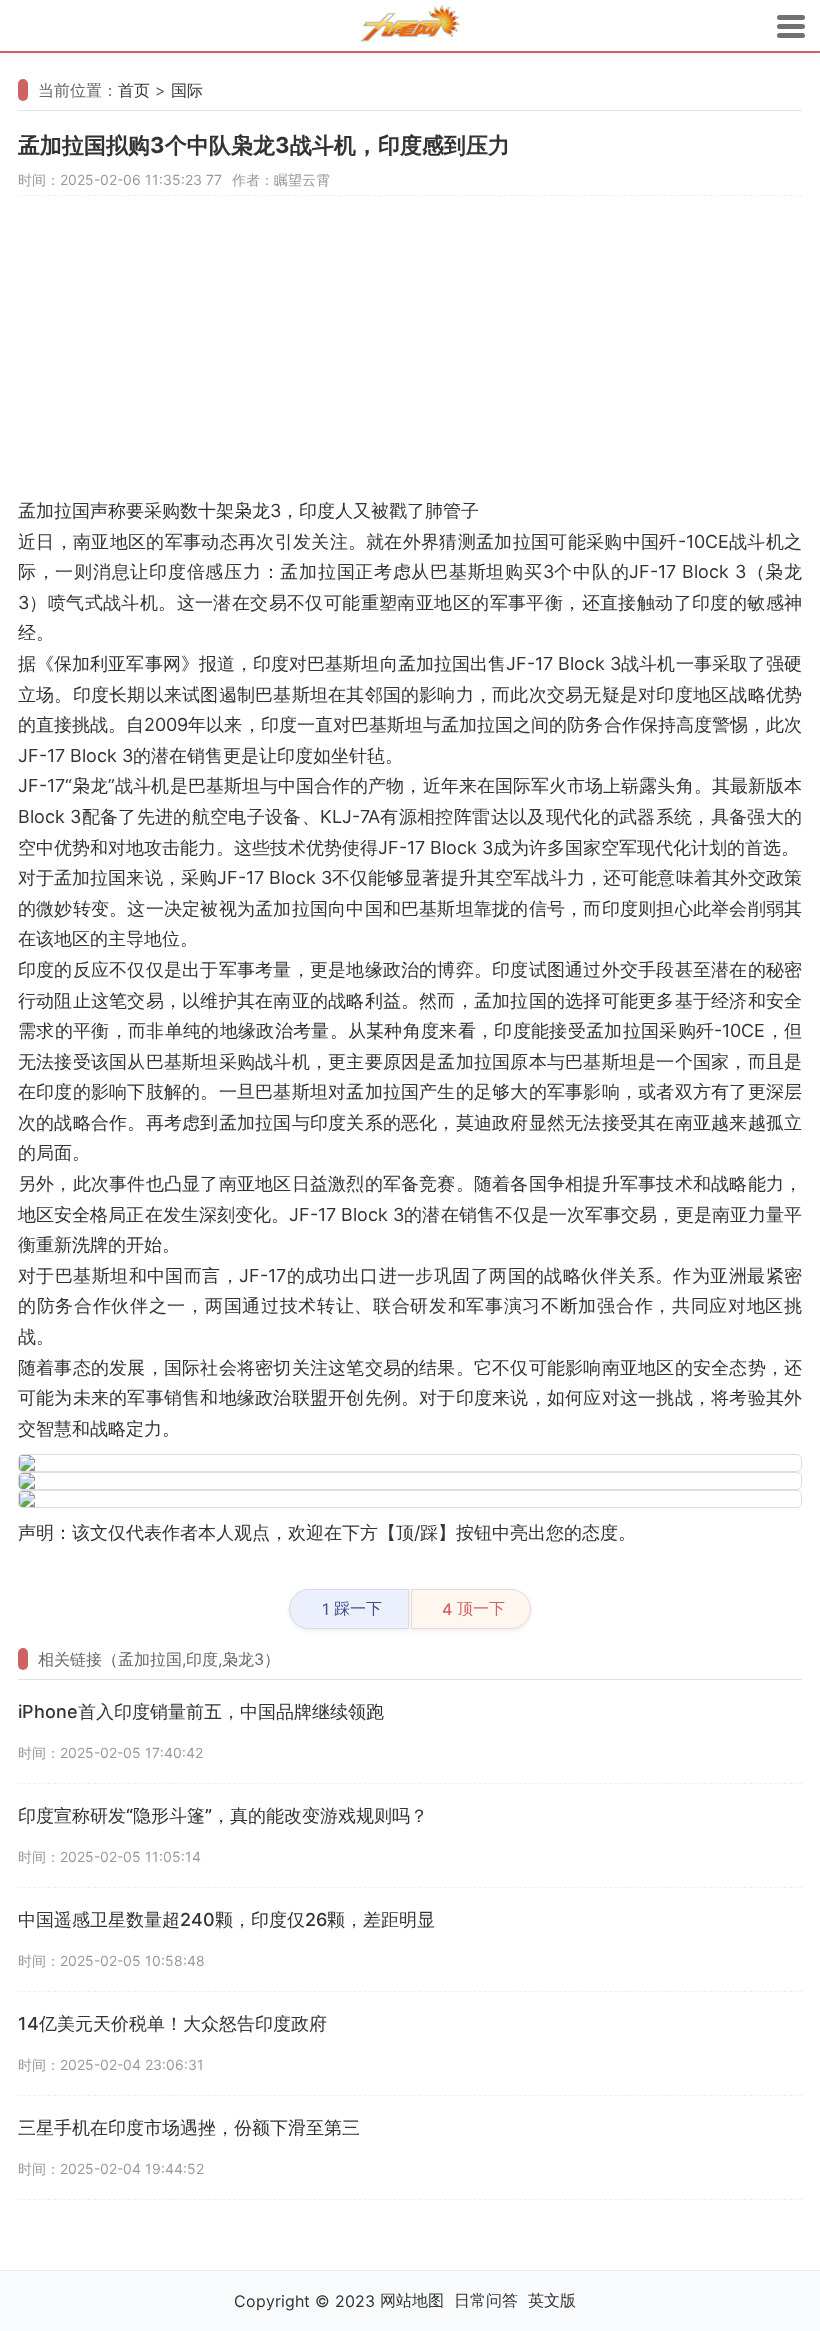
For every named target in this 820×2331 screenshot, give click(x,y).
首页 (134, 90)
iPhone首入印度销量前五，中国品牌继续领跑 (201, 1711)
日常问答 (486, 2300)
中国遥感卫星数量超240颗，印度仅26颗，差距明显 (226, 1919)
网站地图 (412, 2300)
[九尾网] (410, 26)
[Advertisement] (410, 356)
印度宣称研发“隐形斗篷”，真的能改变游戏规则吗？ (223, 1815)
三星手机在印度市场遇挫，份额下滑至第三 (189, 2127)
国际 (187, 90)
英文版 (552, 2300)
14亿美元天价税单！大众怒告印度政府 (172, 2023)
